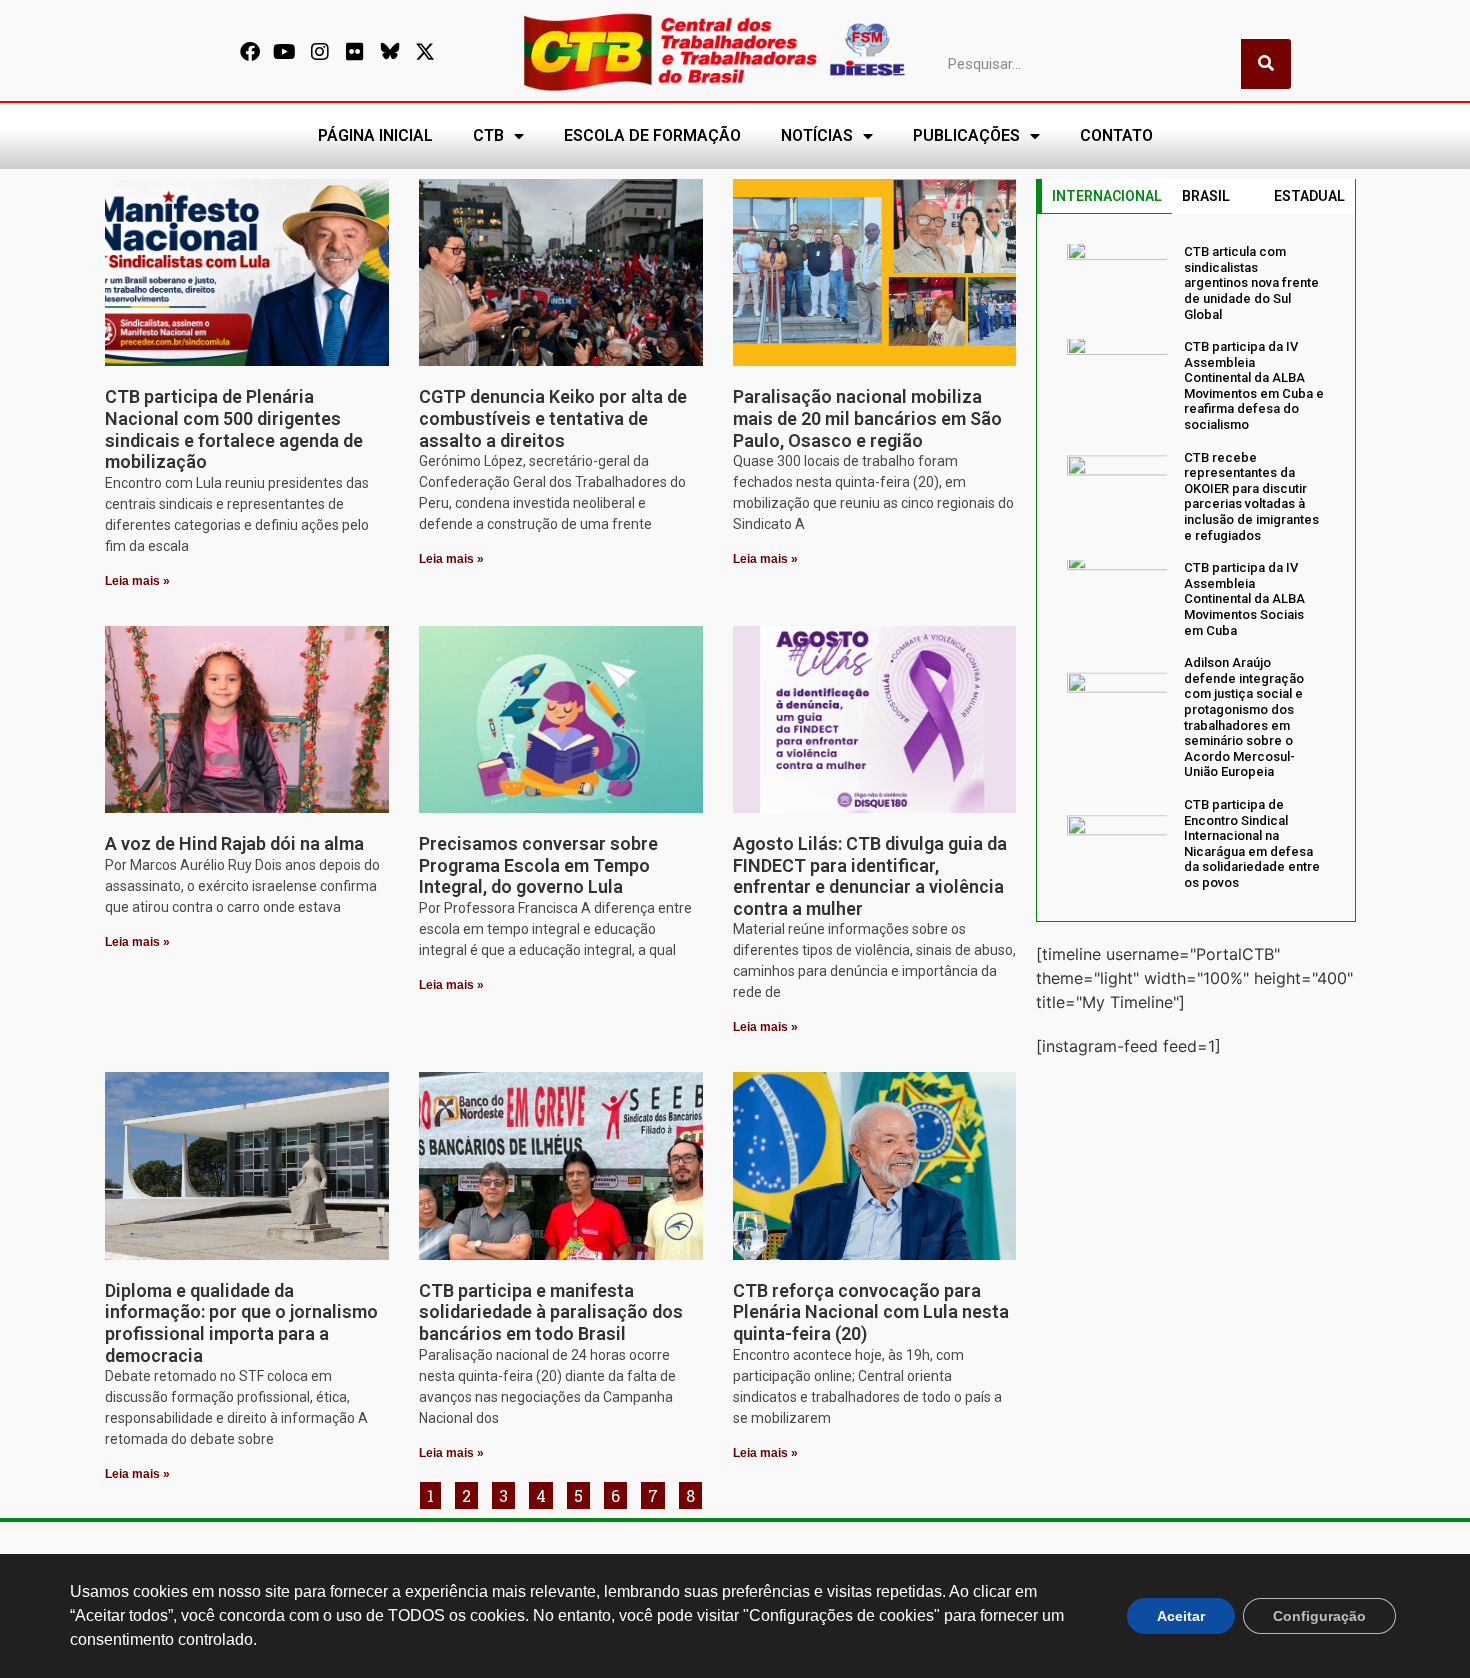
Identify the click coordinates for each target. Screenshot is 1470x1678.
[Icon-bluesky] (390, 52)
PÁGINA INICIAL (375, 135)
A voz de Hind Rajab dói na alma (234, 843)
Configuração (1319, 1616)
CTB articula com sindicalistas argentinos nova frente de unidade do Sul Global (1251, 282)
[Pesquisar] (1266, 64)
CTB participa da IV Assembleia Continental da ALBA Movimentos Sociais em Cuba (1244, 598)
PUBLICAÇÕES (966, 135)
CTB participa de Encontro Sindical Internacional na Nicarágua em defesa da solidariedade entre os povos (1252, 843)
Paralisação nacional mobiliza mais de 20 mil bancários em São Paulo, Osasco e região (867, 418)
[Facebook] (250, 52)
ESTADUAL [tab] (1309, 196)
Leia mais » (137, 581)
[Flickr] (355, 52)
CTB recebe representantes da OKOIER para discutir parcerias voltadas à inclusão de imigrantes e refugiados (1251, 496)
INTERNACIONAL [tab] (1107, 196)
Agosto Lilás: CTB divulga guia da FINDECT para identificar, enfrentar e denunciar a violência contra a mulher (870, 876)
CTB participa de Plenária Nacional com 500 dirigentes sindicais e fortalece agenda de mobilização (234, 429)
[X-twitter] (425, 52)
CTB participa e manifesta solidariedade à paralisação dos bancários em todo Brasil (551, 1312)
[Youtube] (285, 52)
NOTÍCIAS (817, 135)
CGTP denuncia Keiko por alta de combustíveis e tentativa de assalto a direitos (553, 418)
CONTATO (1116, 135)
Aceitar (1181, 1616)
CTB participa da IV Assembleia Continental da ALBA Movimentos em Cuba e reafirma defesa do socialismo (1254, 385)
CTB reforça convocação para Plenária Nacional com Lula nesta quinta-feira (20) (871, 1312)
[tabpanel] (1196, 567)
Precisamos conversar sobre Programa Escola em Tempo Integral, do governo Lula (538, 865)
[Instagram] (320, 52)
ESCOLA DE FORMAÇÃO (652, 135)
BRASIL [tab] (1206, 196)
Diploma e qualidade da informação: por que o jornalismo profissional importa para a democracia (241, 1323)
